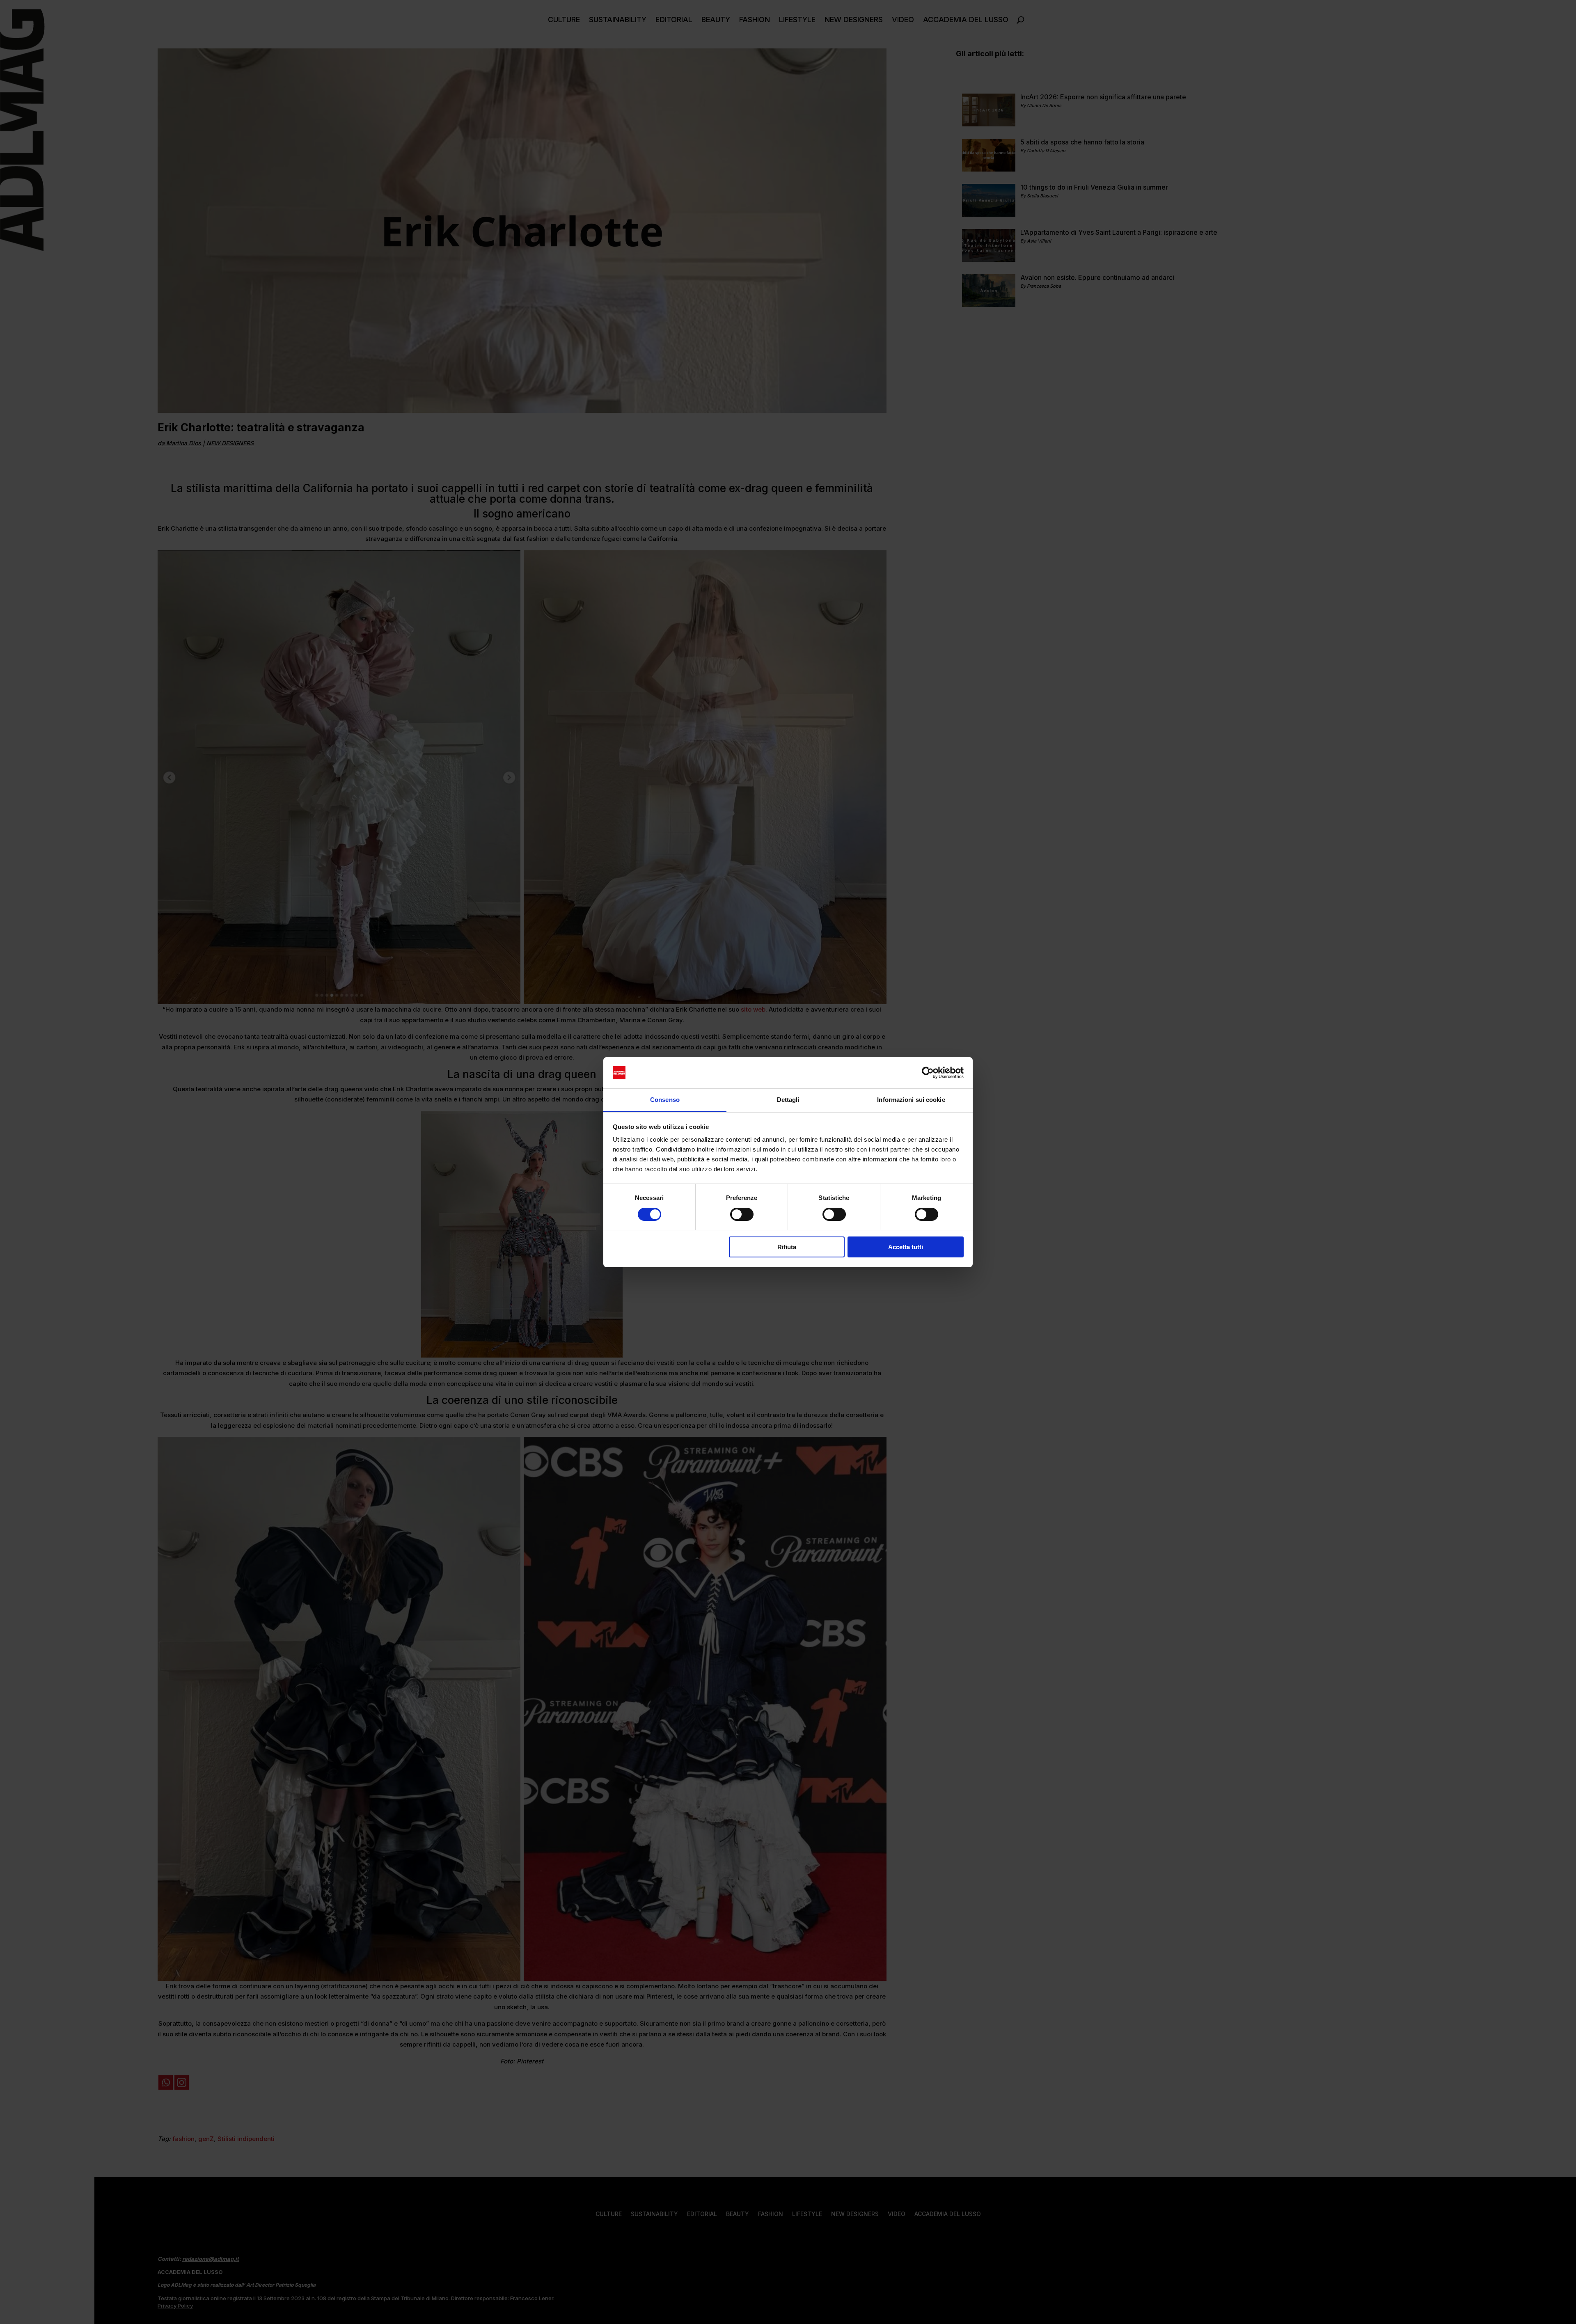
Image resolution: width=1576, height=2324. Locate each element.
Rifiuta (787, 1247)
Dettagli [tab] (788, 1100)
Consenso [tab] (665, 1100)
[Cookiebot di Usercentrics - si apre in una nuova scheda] (928, 1073)
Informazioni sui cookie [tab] (911, 1100)
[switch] (742, 1214)
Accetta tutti (906, 1247)
